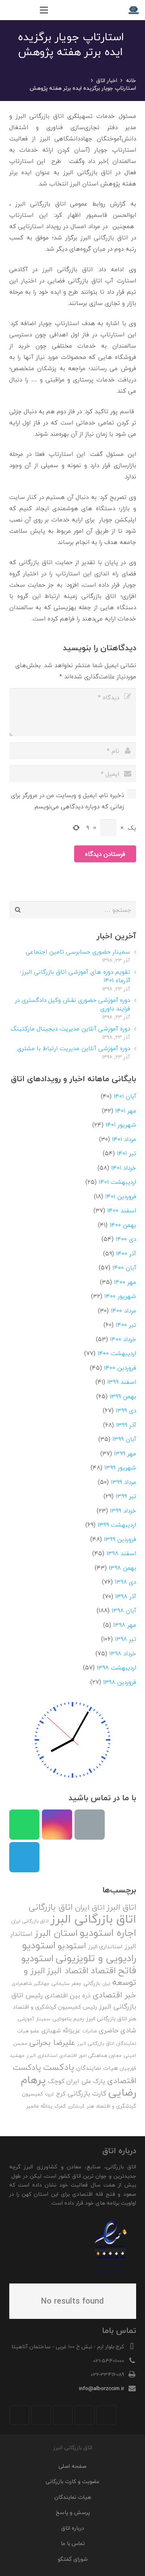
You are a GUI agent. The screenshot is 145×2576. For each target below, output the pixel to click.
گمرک (60, 2106)
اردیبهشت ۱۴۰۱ (117, 1182)
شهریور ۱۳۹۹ (120, 1467)
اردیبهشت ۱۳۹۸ (116, 1667)
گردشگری (76, 2106)
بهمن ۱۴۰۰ (123, 1225)
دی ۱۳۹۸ (125, 1582)
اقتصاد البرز (68, 1971)
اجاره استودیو (108, 1933)
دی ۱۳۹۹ (126, 1410)
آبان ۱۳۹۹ (124, 1439)
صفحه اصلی (72, 2466)
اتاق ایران (90, 1907)
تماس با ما (73, 2543)
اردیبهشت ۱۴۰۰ (117, 1353)
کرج (61, 2094)
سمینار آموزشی (34, 2019)
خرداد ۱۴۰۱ (124, 1168)
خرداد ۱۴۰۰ (123, 1339)
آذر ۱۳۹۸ (126, 1596)
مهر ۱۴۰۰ (125, 1282)
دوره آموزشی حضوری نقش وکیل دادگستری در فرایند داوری (72, 1004)
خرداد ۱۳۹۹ (123, 1511)
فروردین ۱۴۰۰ (120, 1368)
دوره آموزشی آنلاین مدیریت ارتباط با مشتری (74, 1048)
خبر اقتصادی (114, 1995)
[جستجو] (27, 10)
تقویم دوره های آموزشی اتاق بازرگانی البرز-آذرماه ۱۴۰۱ (75, 976)
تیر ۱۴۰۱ (126, 1153)
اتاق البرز (121, 1907)
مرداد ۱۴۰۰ (123, 1311)
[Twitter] (85, 2415)
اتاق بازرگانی (51, 1907)
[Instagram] (57, 1825)
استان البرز (56, 1933)
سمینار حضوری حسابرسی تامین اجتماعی (78, 952)
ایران (106, 1984)
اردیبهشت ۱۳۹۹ (117, 1525)
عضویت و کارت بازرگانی (72, 2481)
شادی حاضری (117, 2030)
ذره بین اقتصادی (68, 1995)
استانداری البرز (105, 1947)
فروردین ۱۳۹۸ (120, 1682)
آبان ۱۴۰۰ (124, 1267)
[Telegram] (24, 1857)
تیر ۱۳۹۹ (126, 1496)
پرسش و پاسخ (73, 2512)
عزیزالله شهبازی (61, 2031)
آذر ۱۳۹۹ (126, 1425)
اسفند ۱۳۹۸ (121, 1553)
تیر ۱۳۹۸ (125, 1639)
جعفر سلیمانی (66, 1984)
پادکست (59, 2067)
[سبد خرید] (10, 10)
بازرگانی (92, 1983)
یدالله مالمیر (39, 2106)
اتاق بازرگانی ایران (30, 1921)
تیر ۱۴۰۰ (126, 1325)
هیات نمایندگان (97, 2068)
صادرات (89, 2031)
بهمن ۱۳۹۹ (123, 1396)
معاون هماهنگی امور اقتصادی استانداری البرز (74, 2056)
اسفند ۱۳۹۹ (122, 1382)
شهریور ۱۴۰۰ (120, 1296)
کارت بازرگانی (87, 2093)
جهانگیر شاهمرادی (31, 1984)
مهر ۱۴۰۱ (126, 1111)
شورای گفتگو (72, 2559)
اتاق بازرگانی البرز (93, 1919)
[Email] (90, 1825)
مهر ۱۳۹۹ (125, 1453)
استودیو (72, 1946)
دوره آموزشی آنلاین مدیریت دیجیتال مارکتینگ (70, 1028)
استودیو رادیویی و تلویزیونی (79, 1952)
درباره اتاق (73, 2528)
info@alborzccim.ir (101, 2388)
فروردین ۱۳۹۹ (120, 1539)
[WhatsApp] (24, 1825)
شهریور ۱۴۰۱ (121, 1125)
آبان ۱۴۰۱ (125, 1096)
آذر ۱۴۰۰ (126, 1253)
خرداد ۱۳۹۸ (123, 1653)
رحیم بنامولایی (68, 2019)
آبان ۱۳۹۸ (124, 1610)
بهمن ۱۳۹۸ (122, 1568)
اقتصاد (103, 1970)
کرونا (50, 2094)
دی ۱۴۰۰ (126, 1239)
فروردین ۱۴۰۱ (121, 1196)
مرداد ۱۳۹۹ (123, 1482)
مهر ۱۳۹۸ (125, 1625)
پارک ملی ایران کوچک (77, 2081)
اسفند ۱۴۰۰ (122, 1210)
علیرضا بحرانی (52, 2042)
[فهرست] (44, 10)
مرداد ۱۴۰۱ (124, 1139)
